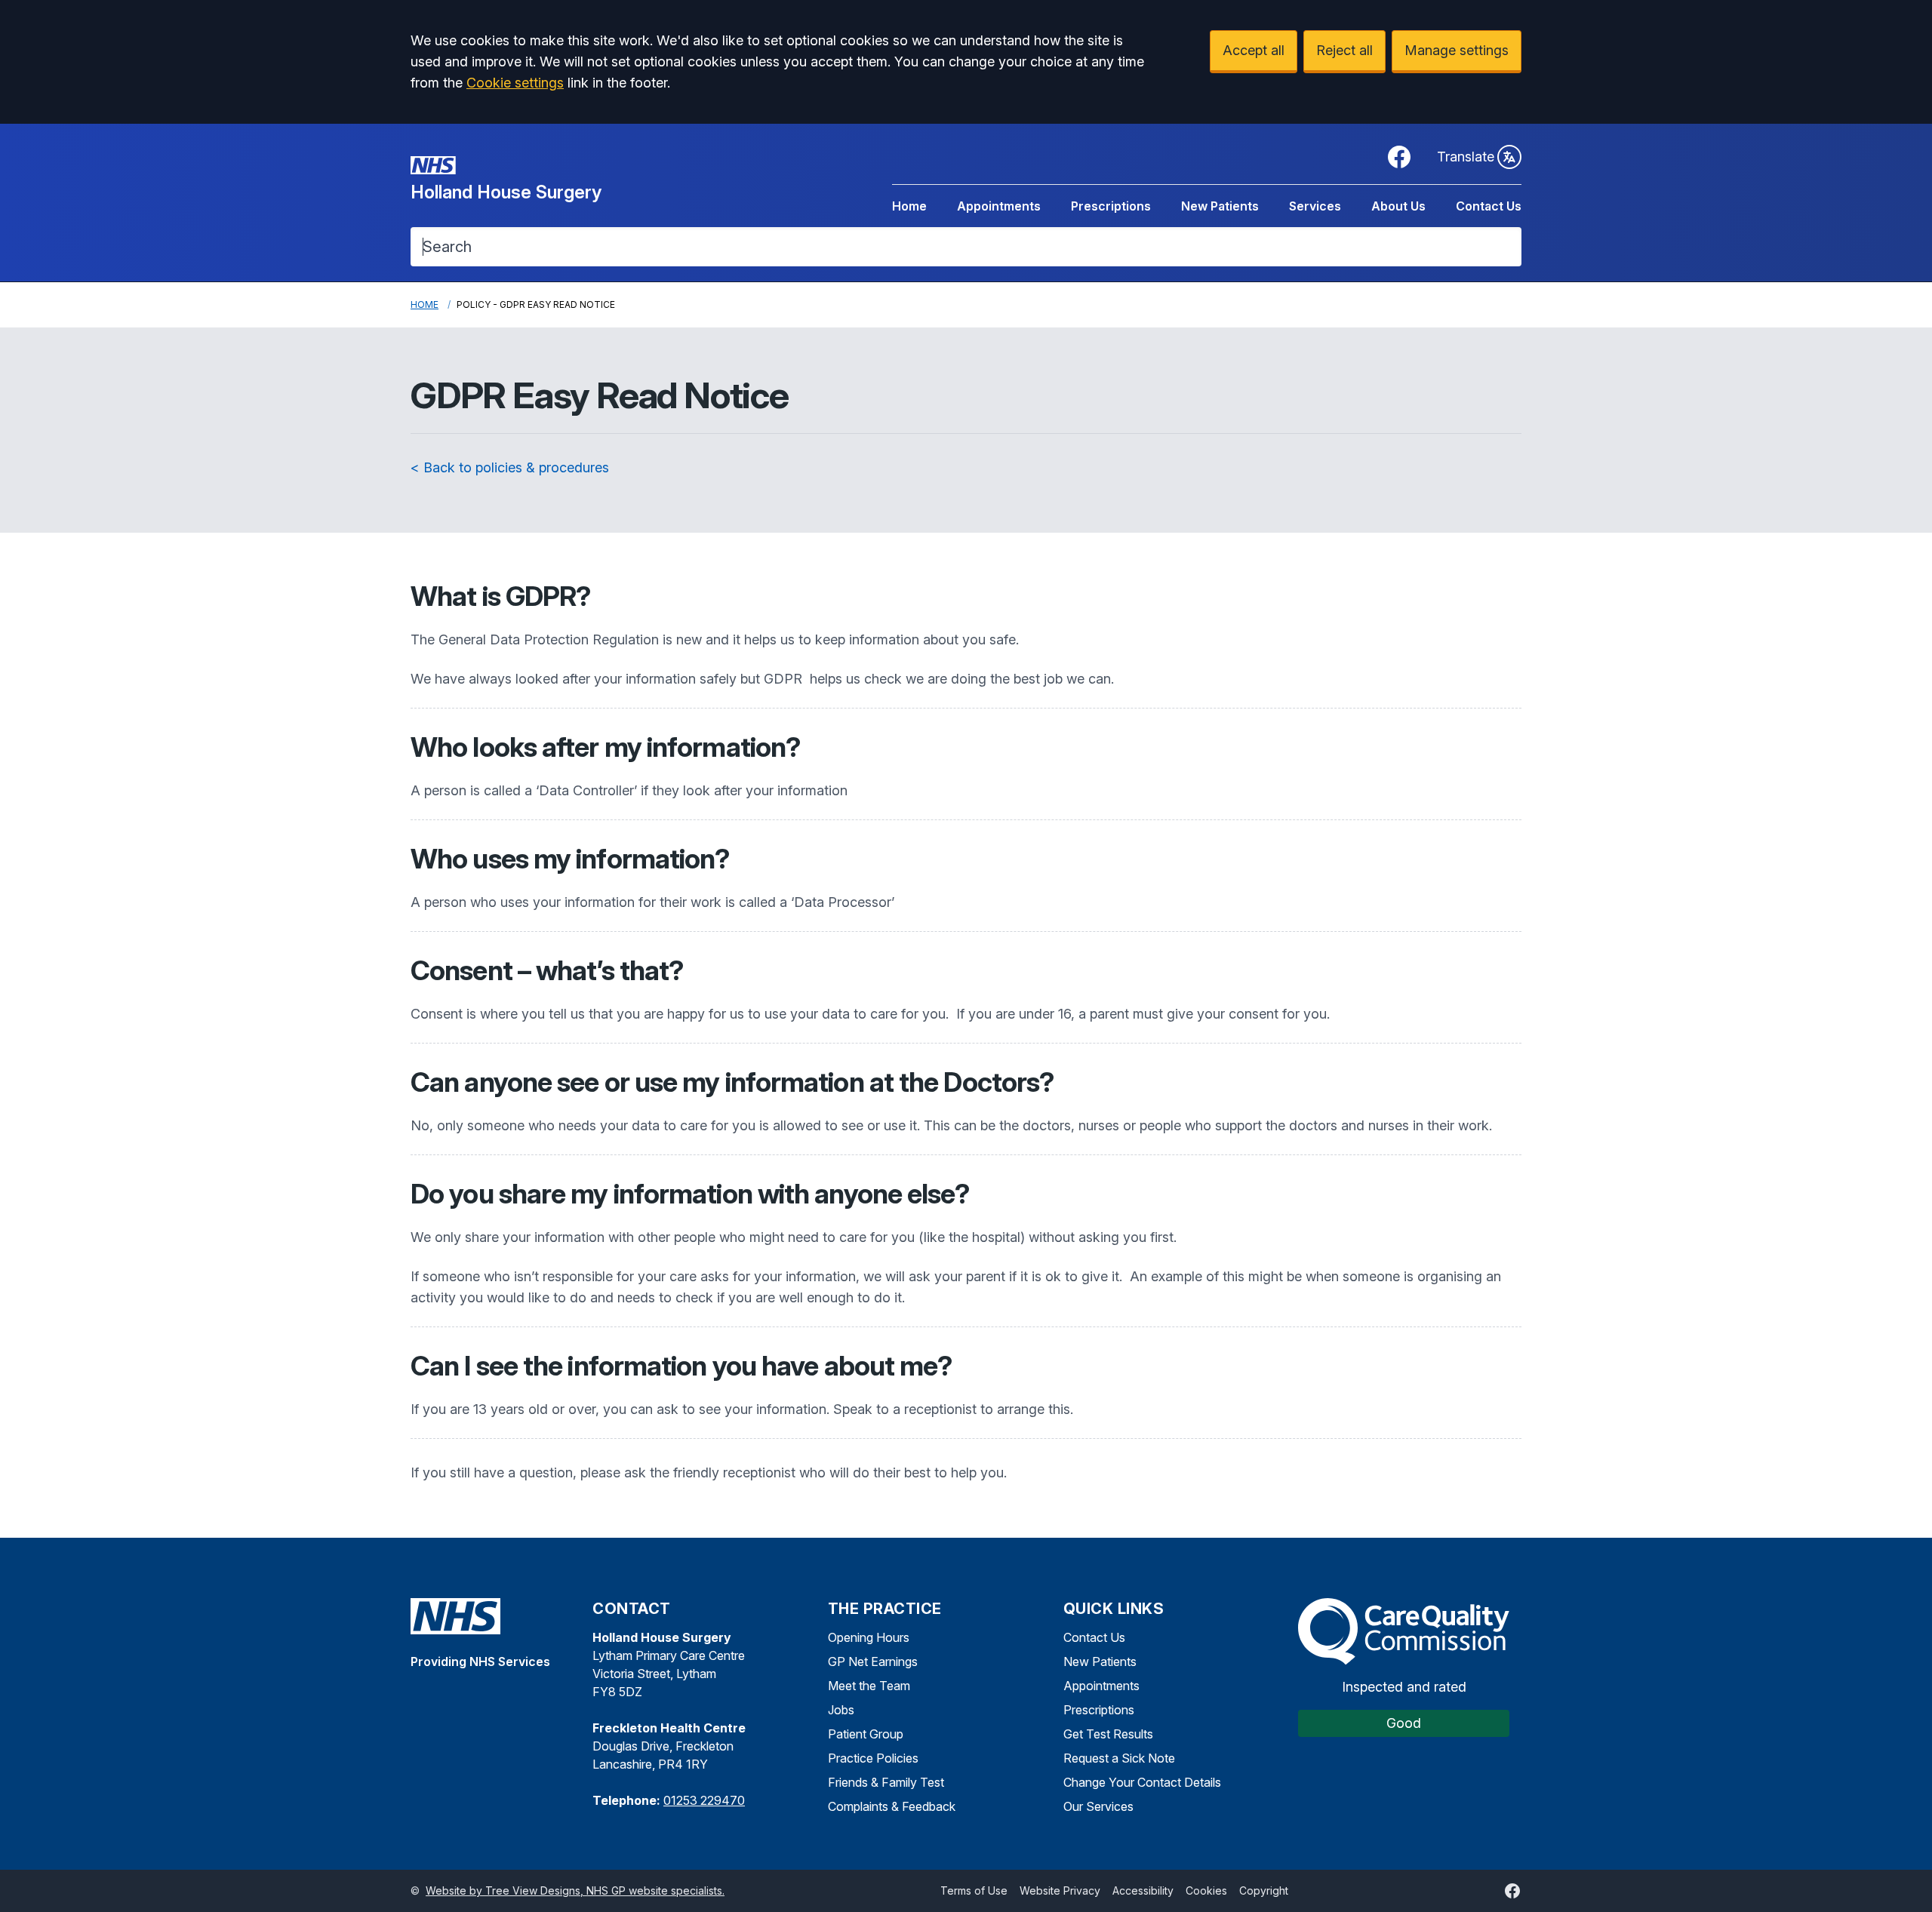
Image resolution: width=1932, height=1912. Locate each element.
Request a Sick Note (1119, 1758)
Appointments (999, 206)
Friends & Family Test (886, 1782)
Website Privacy (1060, 1890)
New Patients (1220, 206)
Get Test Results (1108, 1734)
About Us (1398, 206)
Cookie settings (515, 83)
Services (1315, 206)
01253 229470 (704, 1800)
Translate (1466, 157)
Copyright (1264, 1890)
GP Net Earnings (873, 1661)
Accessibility (1143, 1890)
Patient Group (866, 1734)
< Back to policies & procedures (510, 467)
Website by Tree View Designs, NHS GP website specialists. (575, 1890)
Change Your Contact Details (1142, 1782)
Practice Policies (873, 1758)
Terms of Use (974, 1890)
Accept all (1254, 50)
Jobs (841, 1710)
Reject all (1344, 50)
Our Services (1098, 1806)
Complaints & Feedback (892, 1806)
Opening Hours (869, 1637)
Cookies (1206, 1890)
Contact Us (1489, 206)
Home (909, 206)
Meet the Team (869, 1686)
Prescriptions (1111, 206)
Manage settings (1457, 50)
